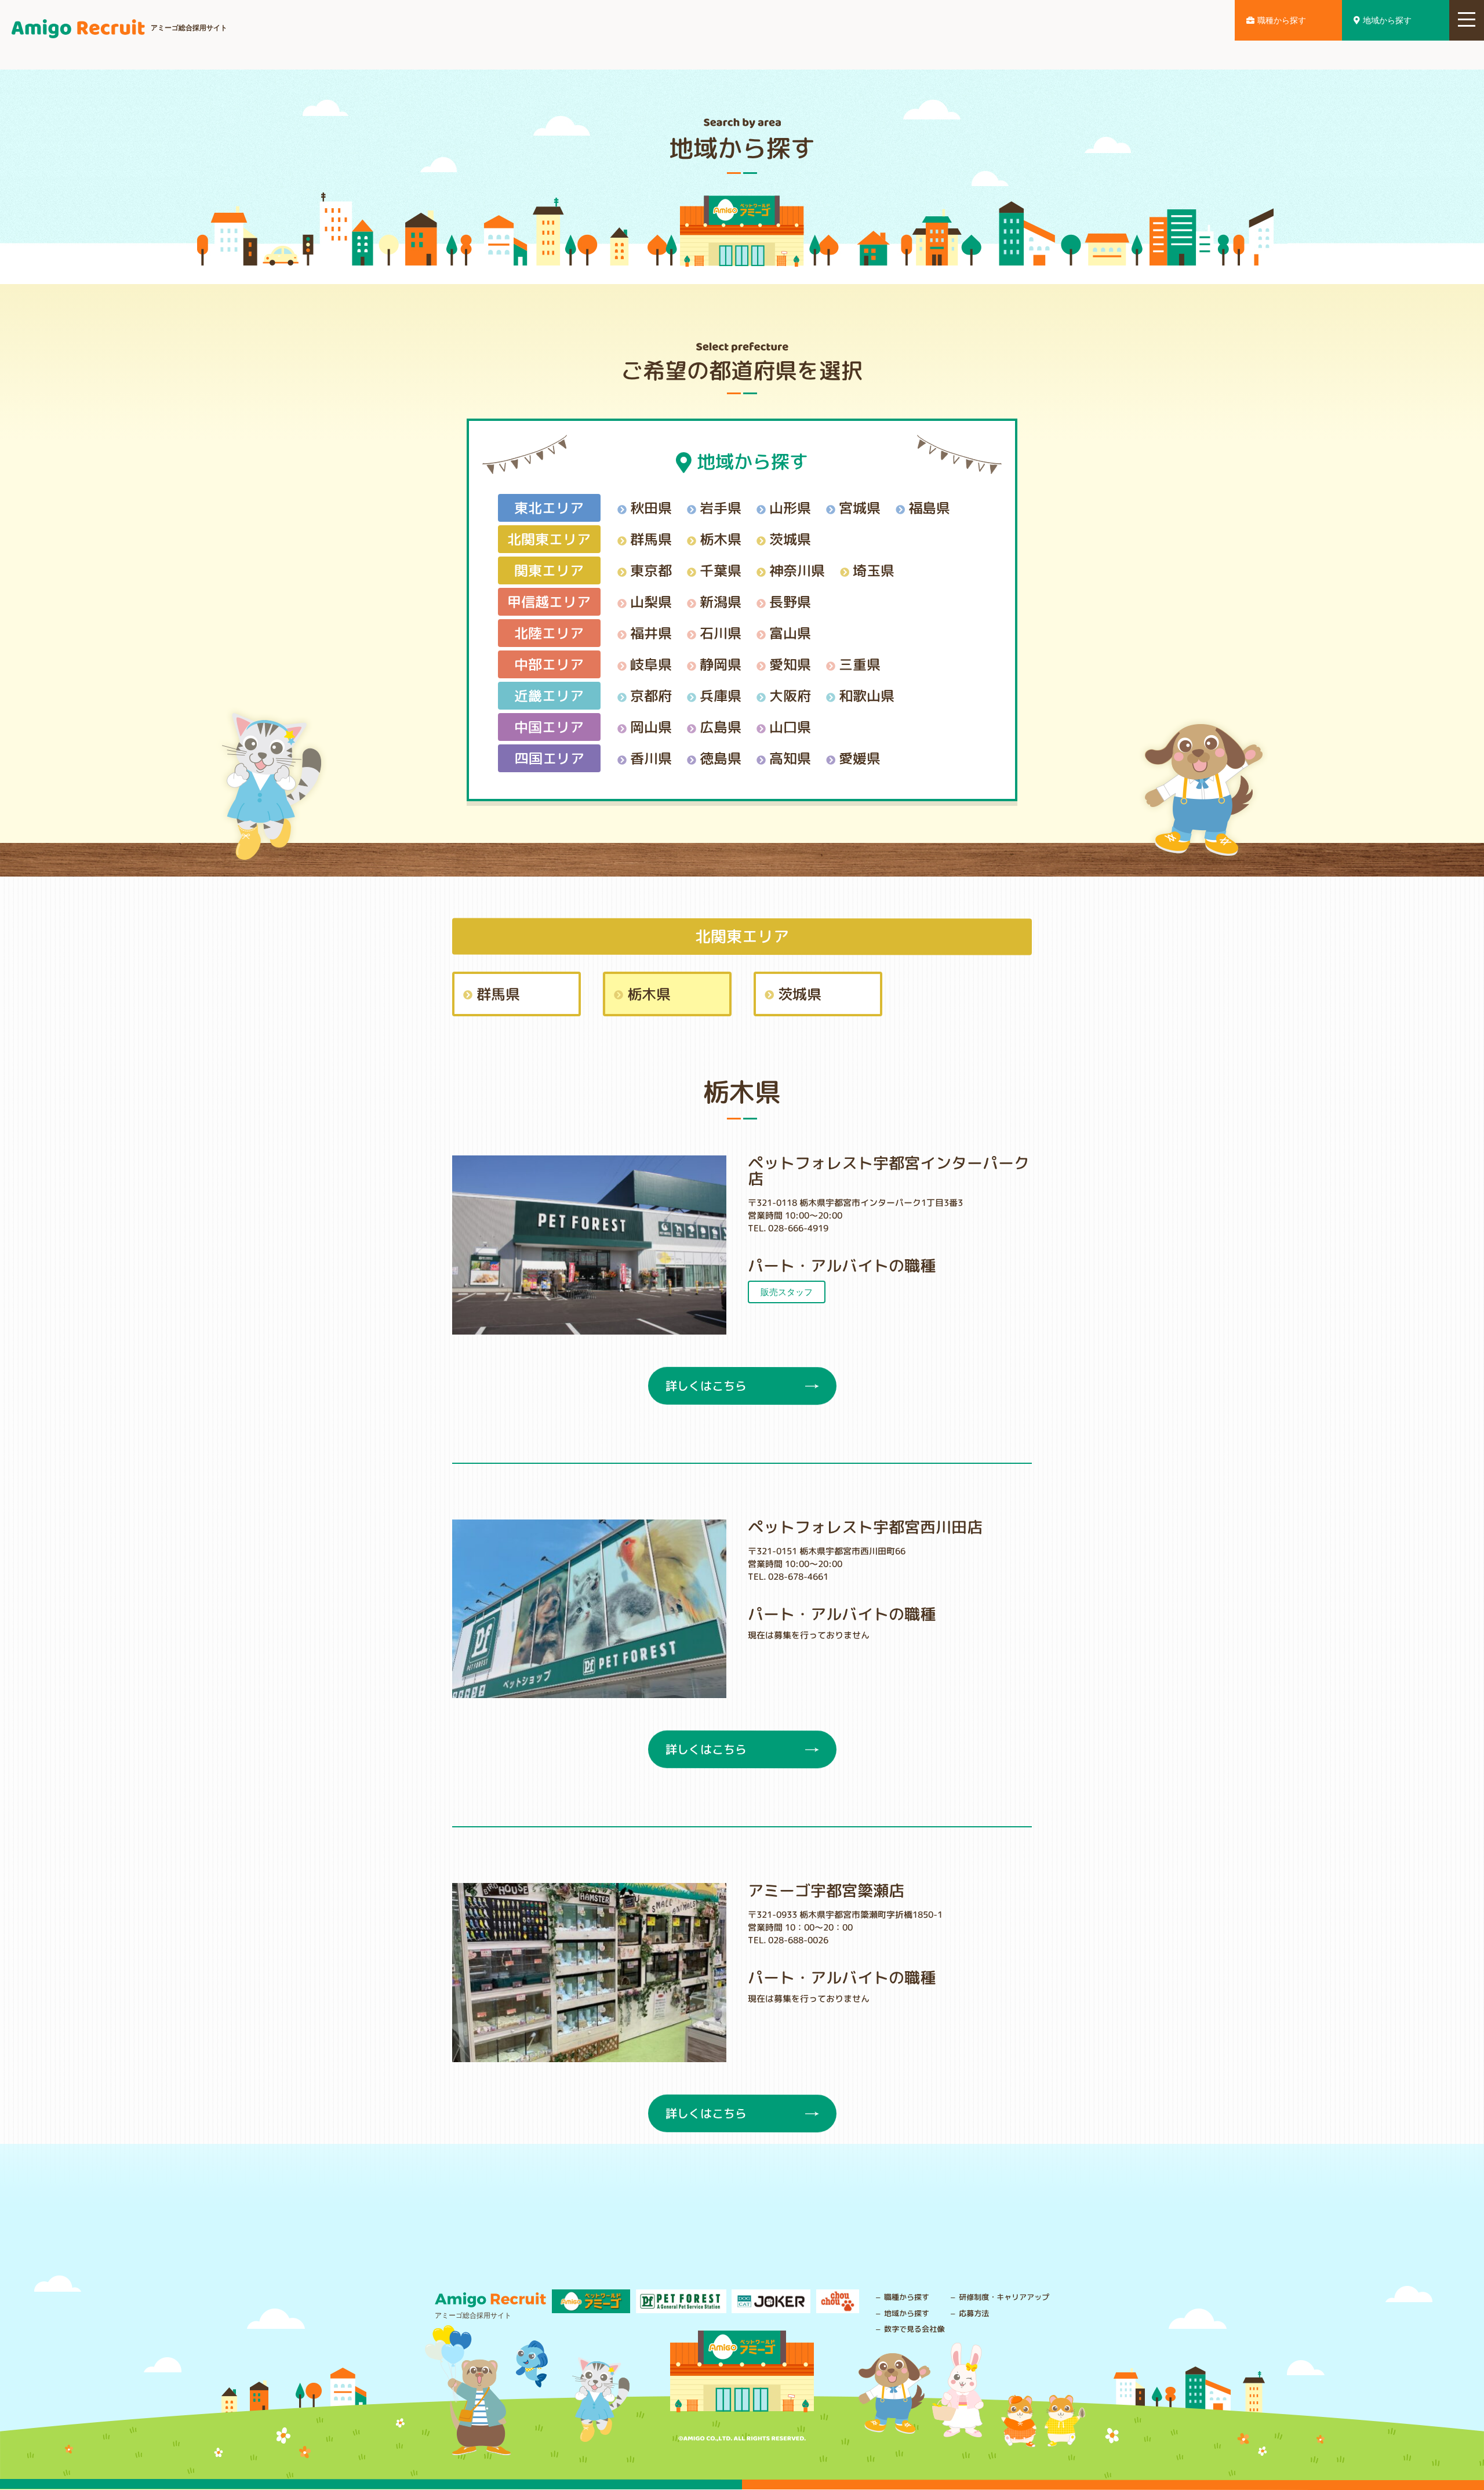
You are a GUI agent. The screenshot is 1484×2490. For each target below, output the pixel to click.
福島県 (929, 507)
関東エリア (549, 570)
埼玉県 (874, 570)
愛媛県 (860, 758)
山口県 (790, 726)
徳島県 (721, 758)
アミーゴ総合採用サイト (189, 28)
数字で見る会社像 (914, 2329)
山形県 (790, 507)
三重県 (860, 664)
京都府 (651, 695)
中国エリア (549, 726)
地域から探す (1387, 20)
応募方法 (974, 2313)
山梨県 (651, 601)
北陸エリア (549, 633)
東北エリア (549, 507)
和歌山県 (867, 695)
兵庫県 (721, 695)
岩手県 (721, 507)
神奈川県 (797, 570)
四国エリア (549, 758)
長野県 (790, 601)
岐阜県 (651, 664)
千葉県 (721, 570)
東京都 (651, 570)
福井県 (651, 633)
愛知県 (790, 664)
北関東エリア (549, 539)
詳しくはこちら (705, 1386)
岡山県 (651, 726)
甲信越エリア (549, 601)
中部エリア (549, 664)
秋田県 (651, 507)
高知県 (790, 758)
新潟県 (721, 601)
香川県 (651, 758)
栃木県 (721, 539)
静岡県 (721, 664)
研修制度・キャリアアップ (1004, 2297)
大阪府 (790, 695)
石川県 (721, 633)
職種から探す (1282, 20)
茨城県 (790, 539)
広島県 (721, 726)
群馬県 (651, 539)
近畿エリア (549, 695)
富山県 (790, 633)
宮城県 (860, 507)
